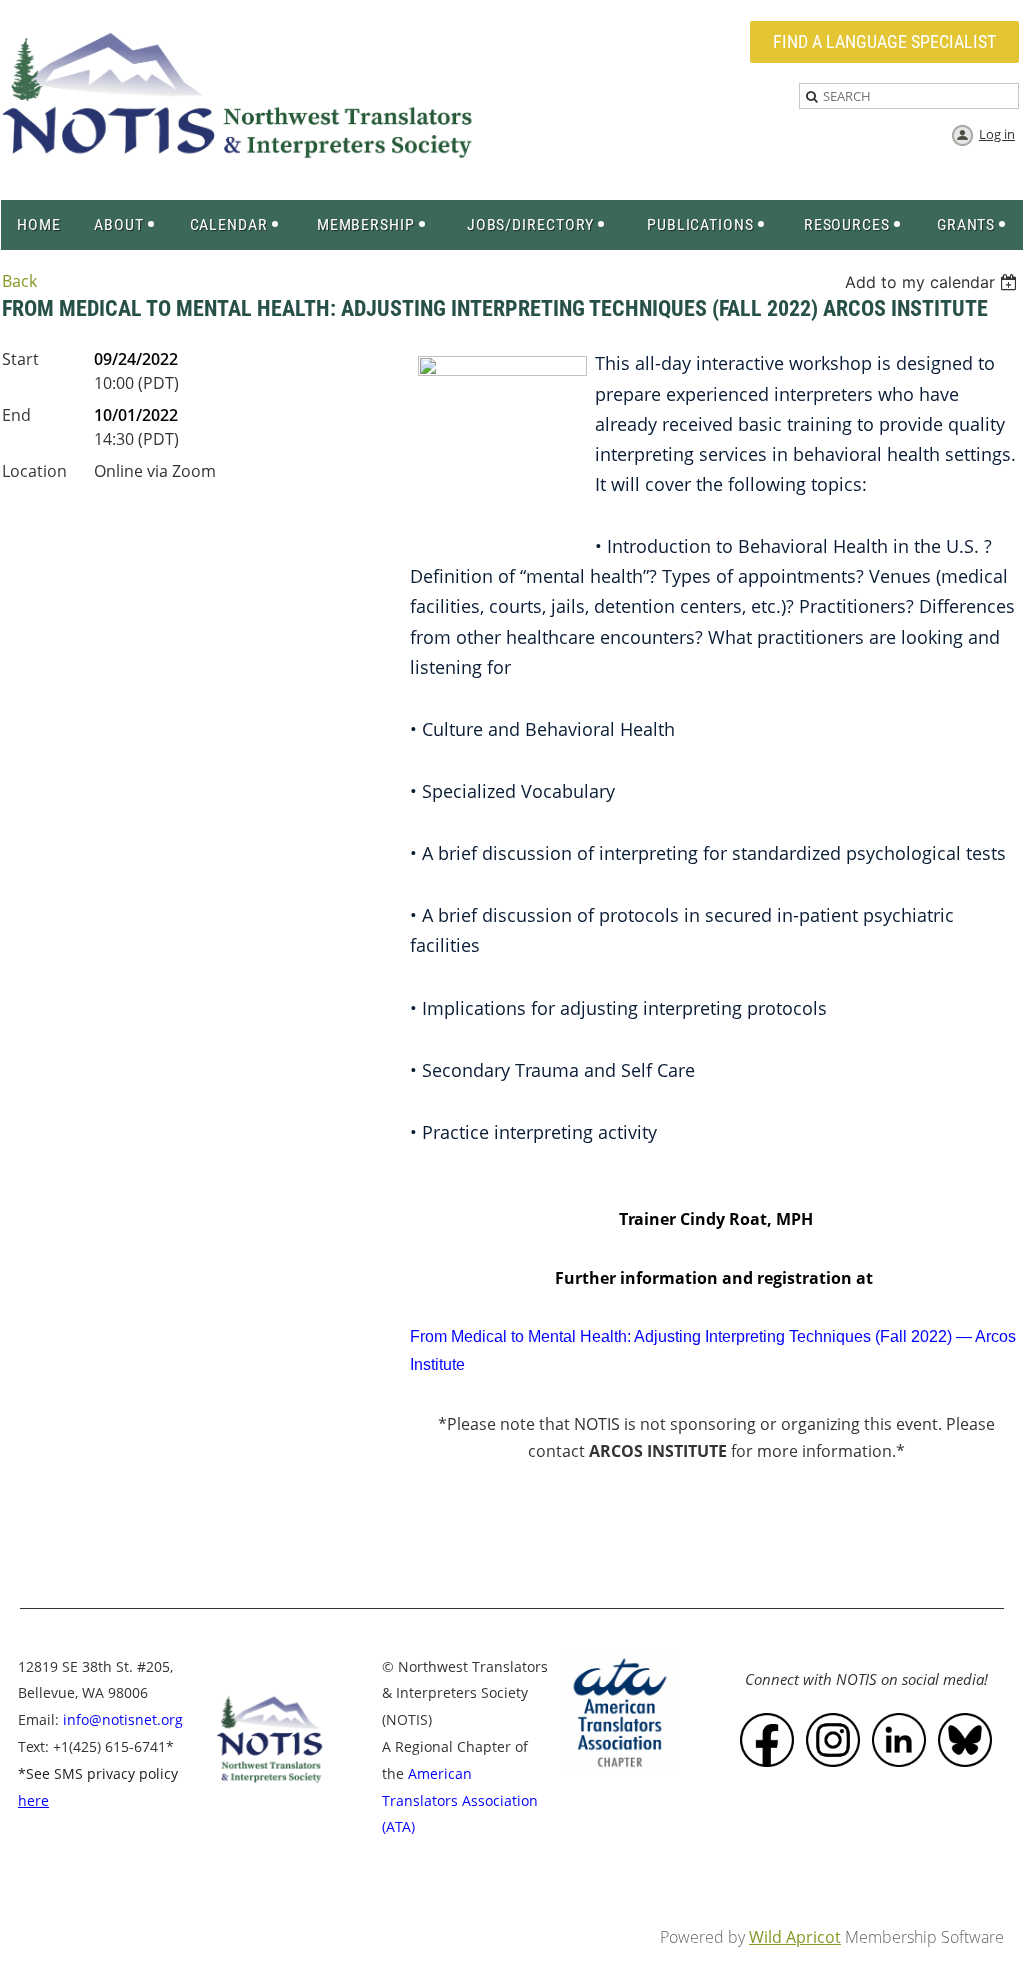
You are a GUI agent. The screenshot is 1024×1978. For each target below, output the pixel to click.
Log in (997, 134)
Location (34, 471)
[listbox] (933, 282)
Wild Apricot (795, 1937)
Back (19, 281)
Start (20, 359)
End (16, 415)
